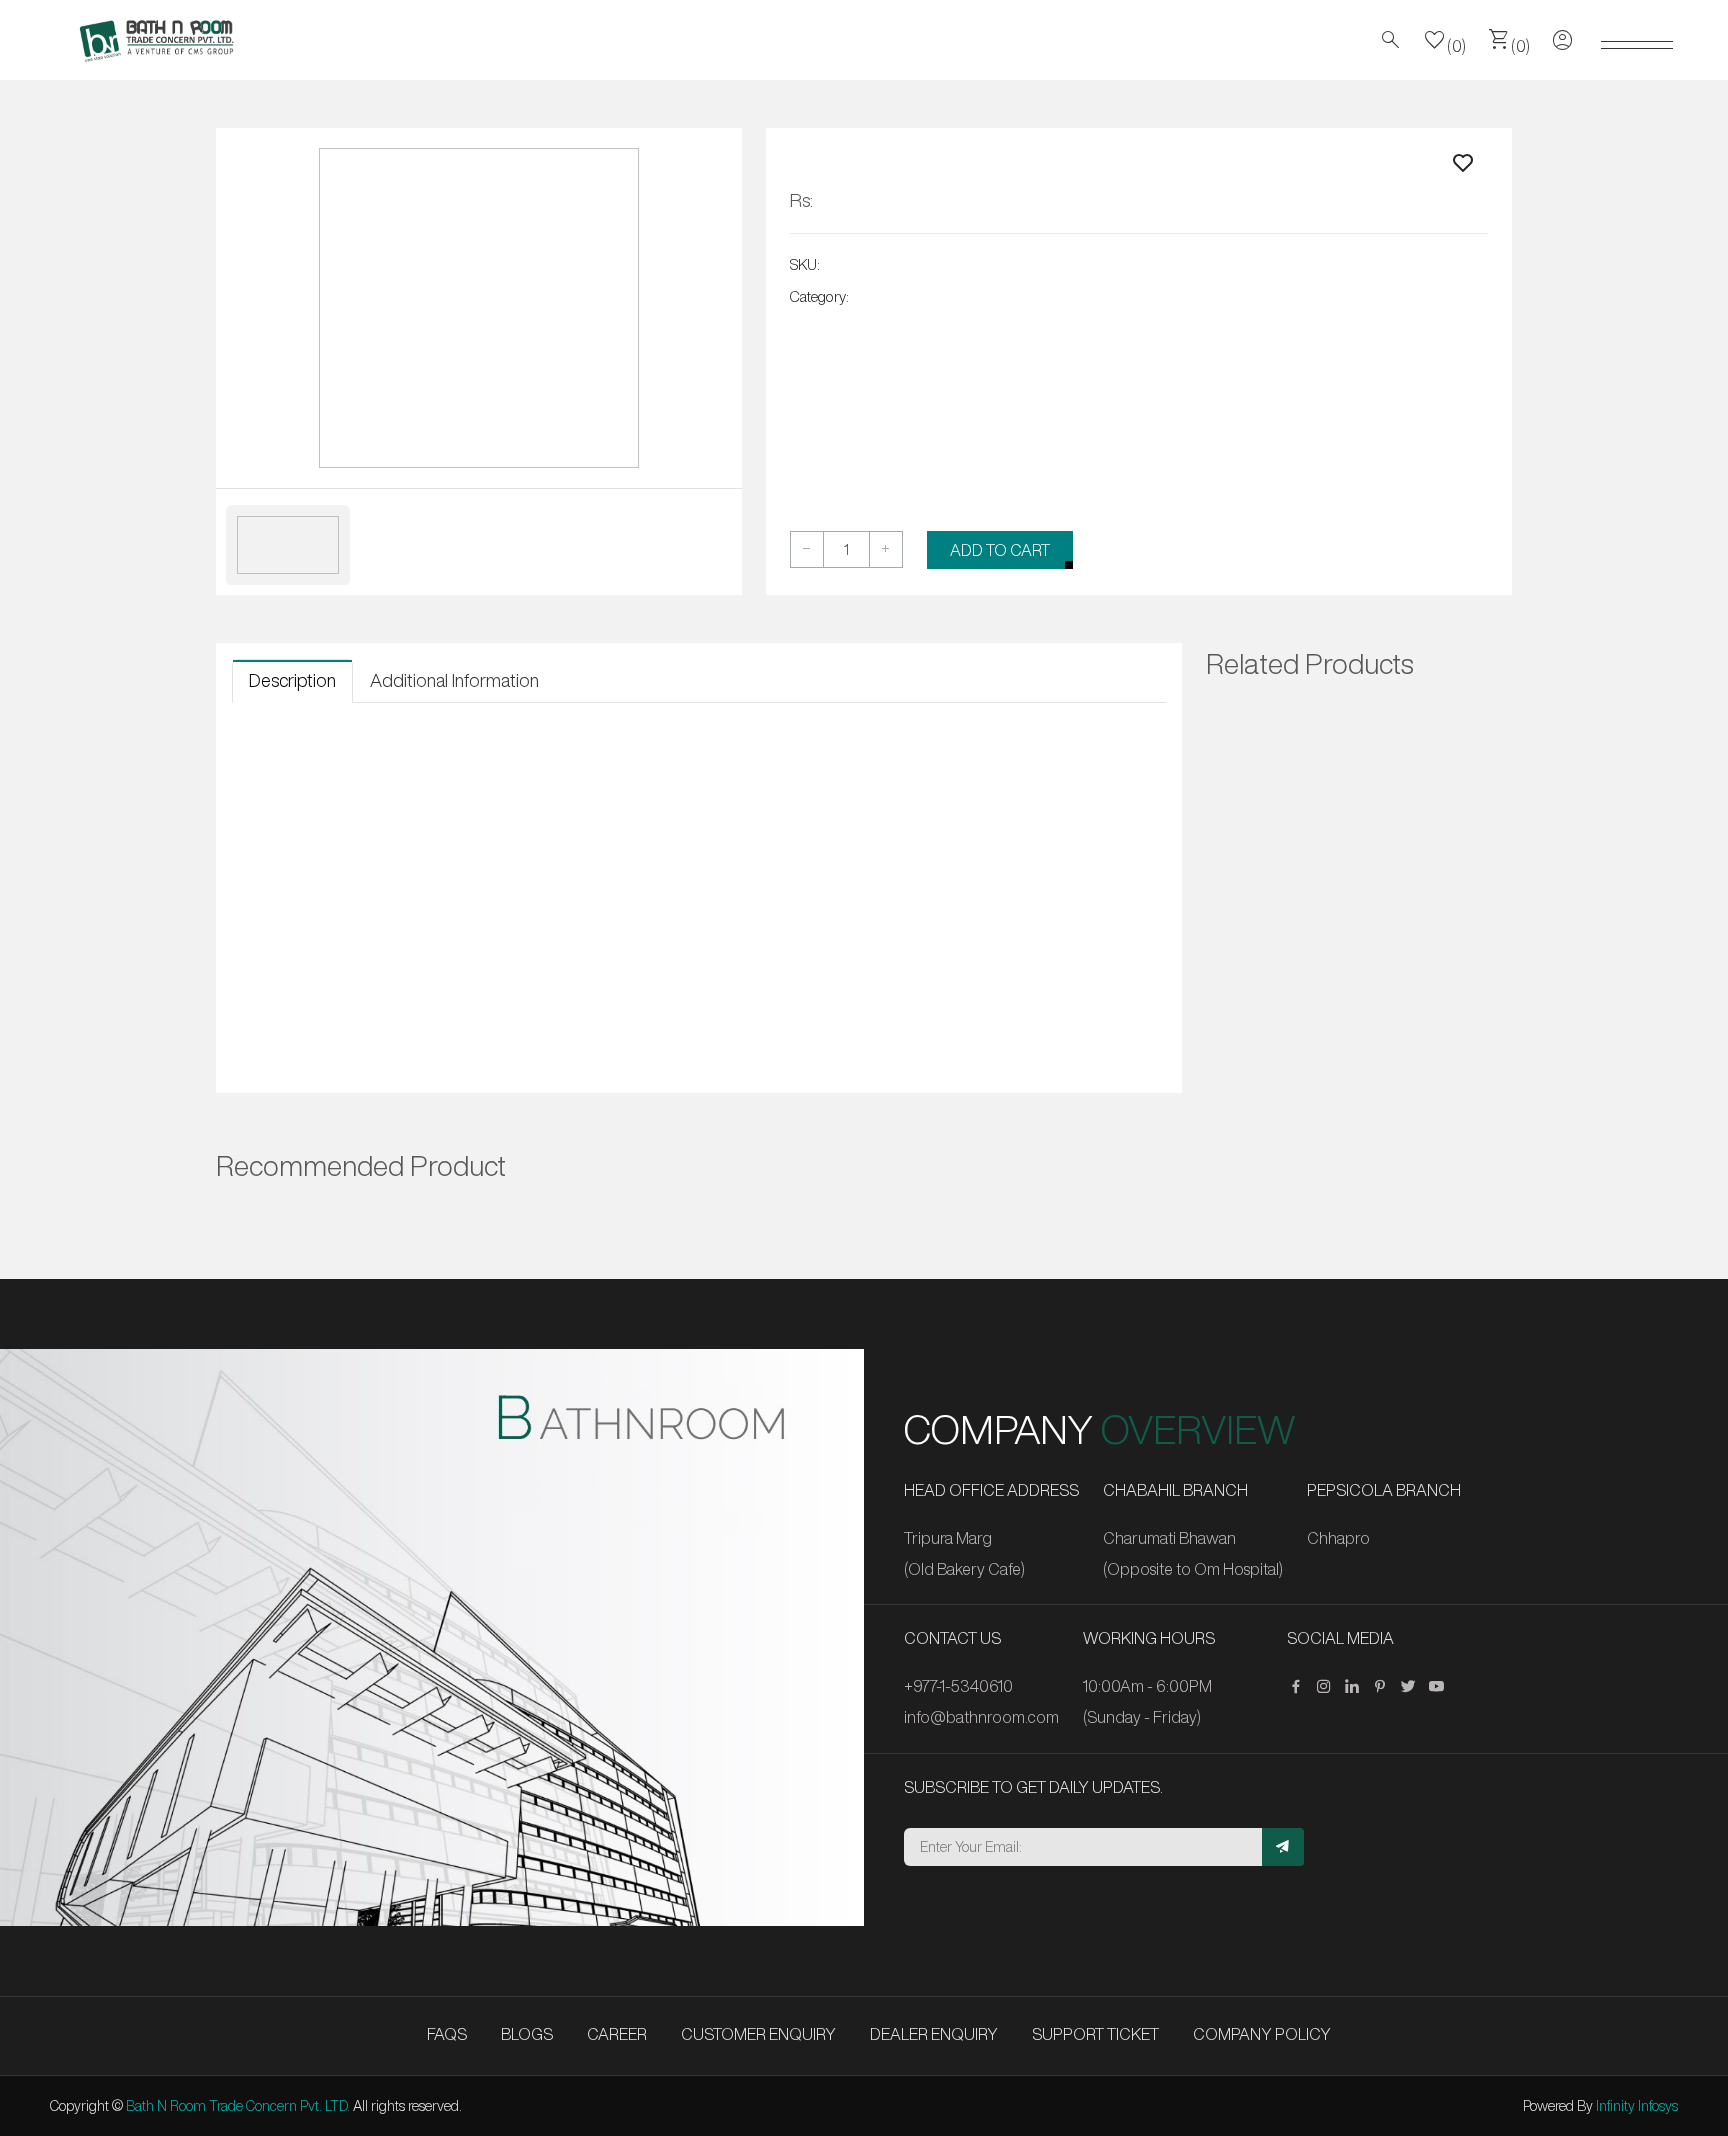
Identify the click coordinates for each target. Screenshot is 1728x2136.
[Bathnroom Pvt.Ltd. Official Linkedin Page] (1357, 1687)
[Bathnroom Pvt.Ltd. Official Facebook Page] (1301, 1687)
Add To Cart (1000, 550)
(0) (1445, 40)
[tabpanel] (699, 741)
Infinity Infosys (1637, 2106)
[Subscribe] (1283, 1847)
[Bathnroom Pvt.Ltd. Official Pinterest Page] (1385, 1687)
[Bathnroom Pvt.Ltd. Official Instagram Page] (1329, 1687)
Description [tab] (292, 680)
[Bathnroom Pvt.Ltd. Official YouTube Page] (1441, 1687)
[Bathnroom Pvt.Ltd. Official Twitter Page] (1413, 1687)
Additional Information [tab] (454, 680)
